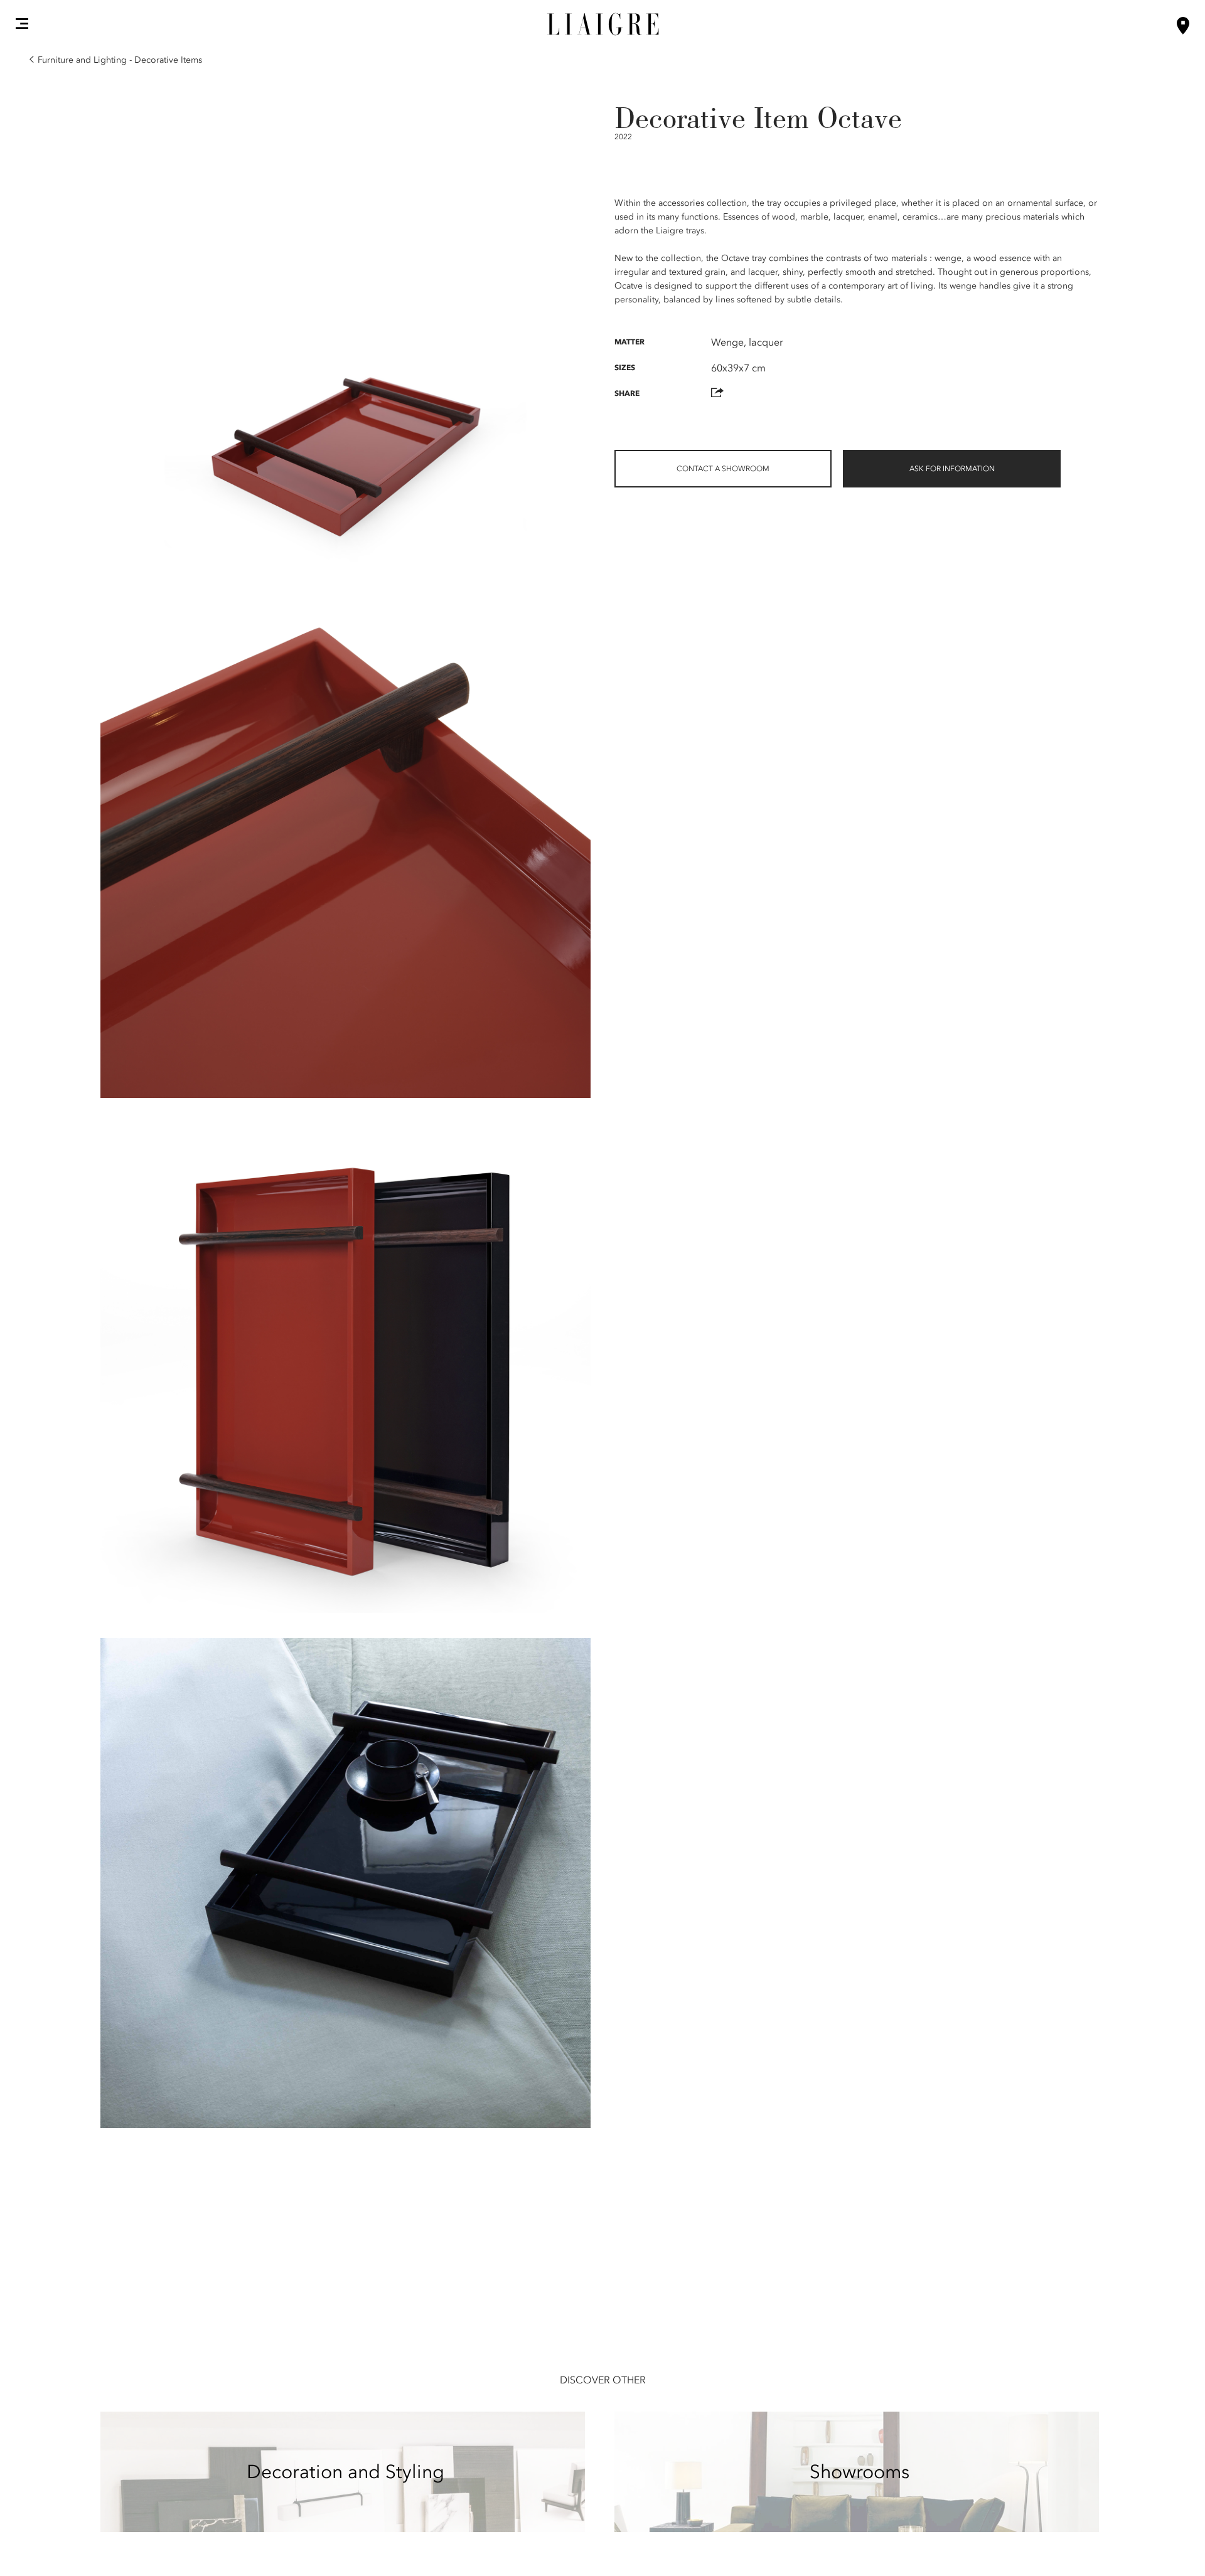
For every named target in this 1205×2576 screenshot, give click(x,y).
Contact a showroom (723, 469)
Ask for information (952, 469)
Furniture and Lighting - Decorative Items (120, 60)
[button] (22, 23)
